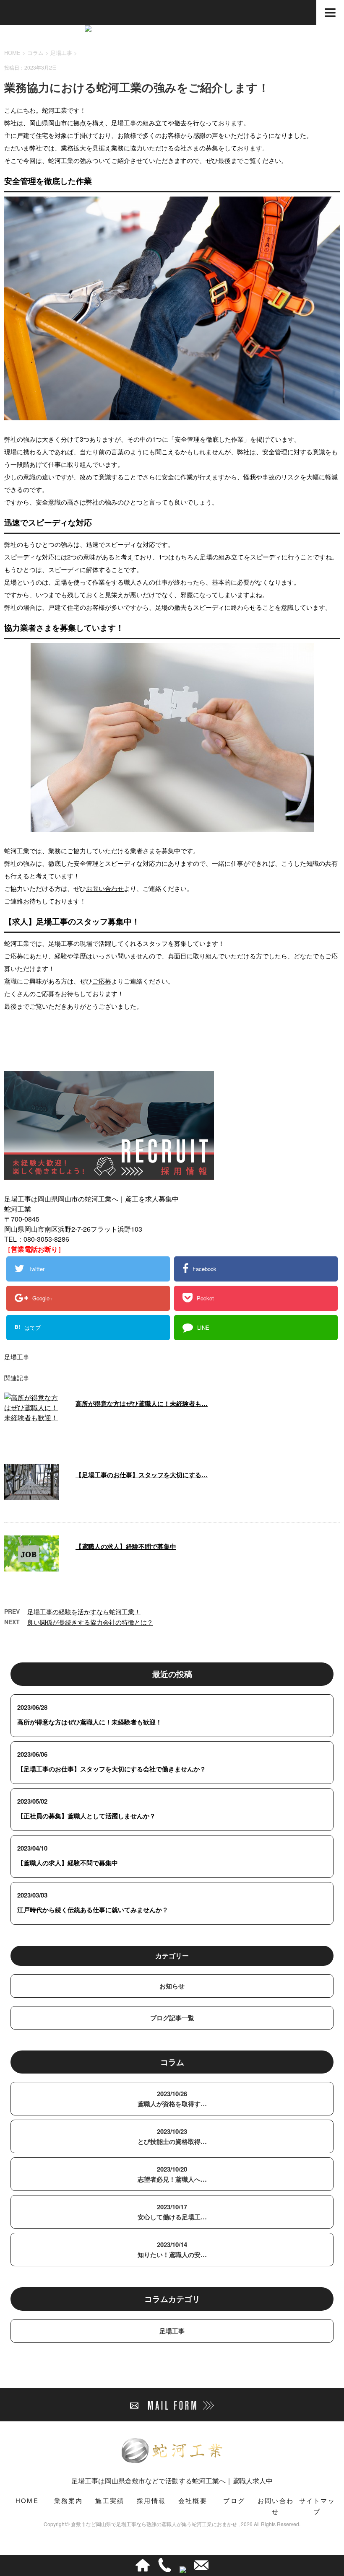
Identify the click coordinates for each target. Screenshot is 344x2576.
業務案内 (69, 2500)
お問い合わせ (105, 888)
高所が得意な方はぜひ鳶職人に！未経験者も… (142, 1403)
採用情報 (151, 2500)
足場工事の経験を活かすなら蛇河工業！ (84, 1612)
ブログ (234, 2500)
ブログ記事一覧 (172, 2018)
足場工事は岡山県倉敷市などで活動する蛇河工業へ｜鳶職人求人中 (172, 2481)
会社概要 (193, 2500)
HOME (27, 2500)
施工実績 (110, 2500)
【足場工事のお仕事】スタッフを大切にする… (142, 1475)
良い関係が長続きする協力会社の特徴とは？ (90, 1622)
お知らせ (172, 1986)
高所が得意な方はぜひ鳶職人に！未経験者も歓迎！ (90, 1722)
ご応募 (102, 981)
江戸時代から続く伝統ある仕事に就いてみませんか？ (93, 1910)
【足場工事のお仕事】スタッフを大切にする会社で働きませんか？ (112, 1769)
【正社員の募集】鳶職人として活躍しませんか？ (86, 1816)
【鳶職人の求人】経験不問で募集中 (126, 1546)
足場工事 (61, 53)
